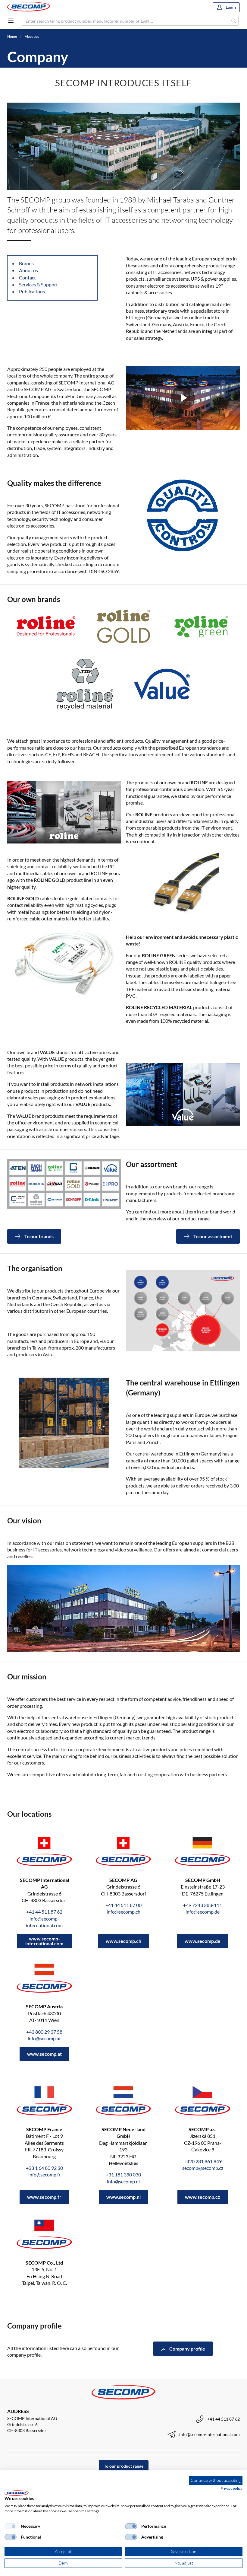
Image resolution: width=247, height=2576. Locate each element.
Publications (32, 291)
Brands (26, 263)
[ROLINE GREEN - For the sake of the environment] (201, 626)
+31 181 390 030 (123, 2174)
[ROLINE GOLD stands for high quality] (123, 626)
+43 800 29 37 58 (44, 2032)
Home (12, 36)
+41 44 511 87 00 (123, 1905)
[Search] (234, 21)
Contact (27, 277)
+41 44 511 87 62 (44, 1912)
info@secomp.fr (44, 2174)
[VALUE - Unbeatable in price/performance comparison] (162, 684)
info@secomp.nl (123, 2181)
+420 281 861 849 (203, 2161)
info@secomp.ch (123, 1912)
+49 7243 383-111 (203, 1905)
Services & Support (38, 284)
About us (32, 36)
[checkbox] (11, 2526)
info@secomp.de (203, 1912)
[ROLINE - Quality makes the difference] (46, 626)
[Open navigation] (11, 21)
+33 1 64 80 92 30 (44, 2168)
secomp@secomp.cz (203, 2168)
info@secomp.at (44, 2038)
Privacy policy (231, 2488)
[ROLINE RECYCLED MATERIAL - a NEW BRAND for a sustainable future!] (85, 684)
